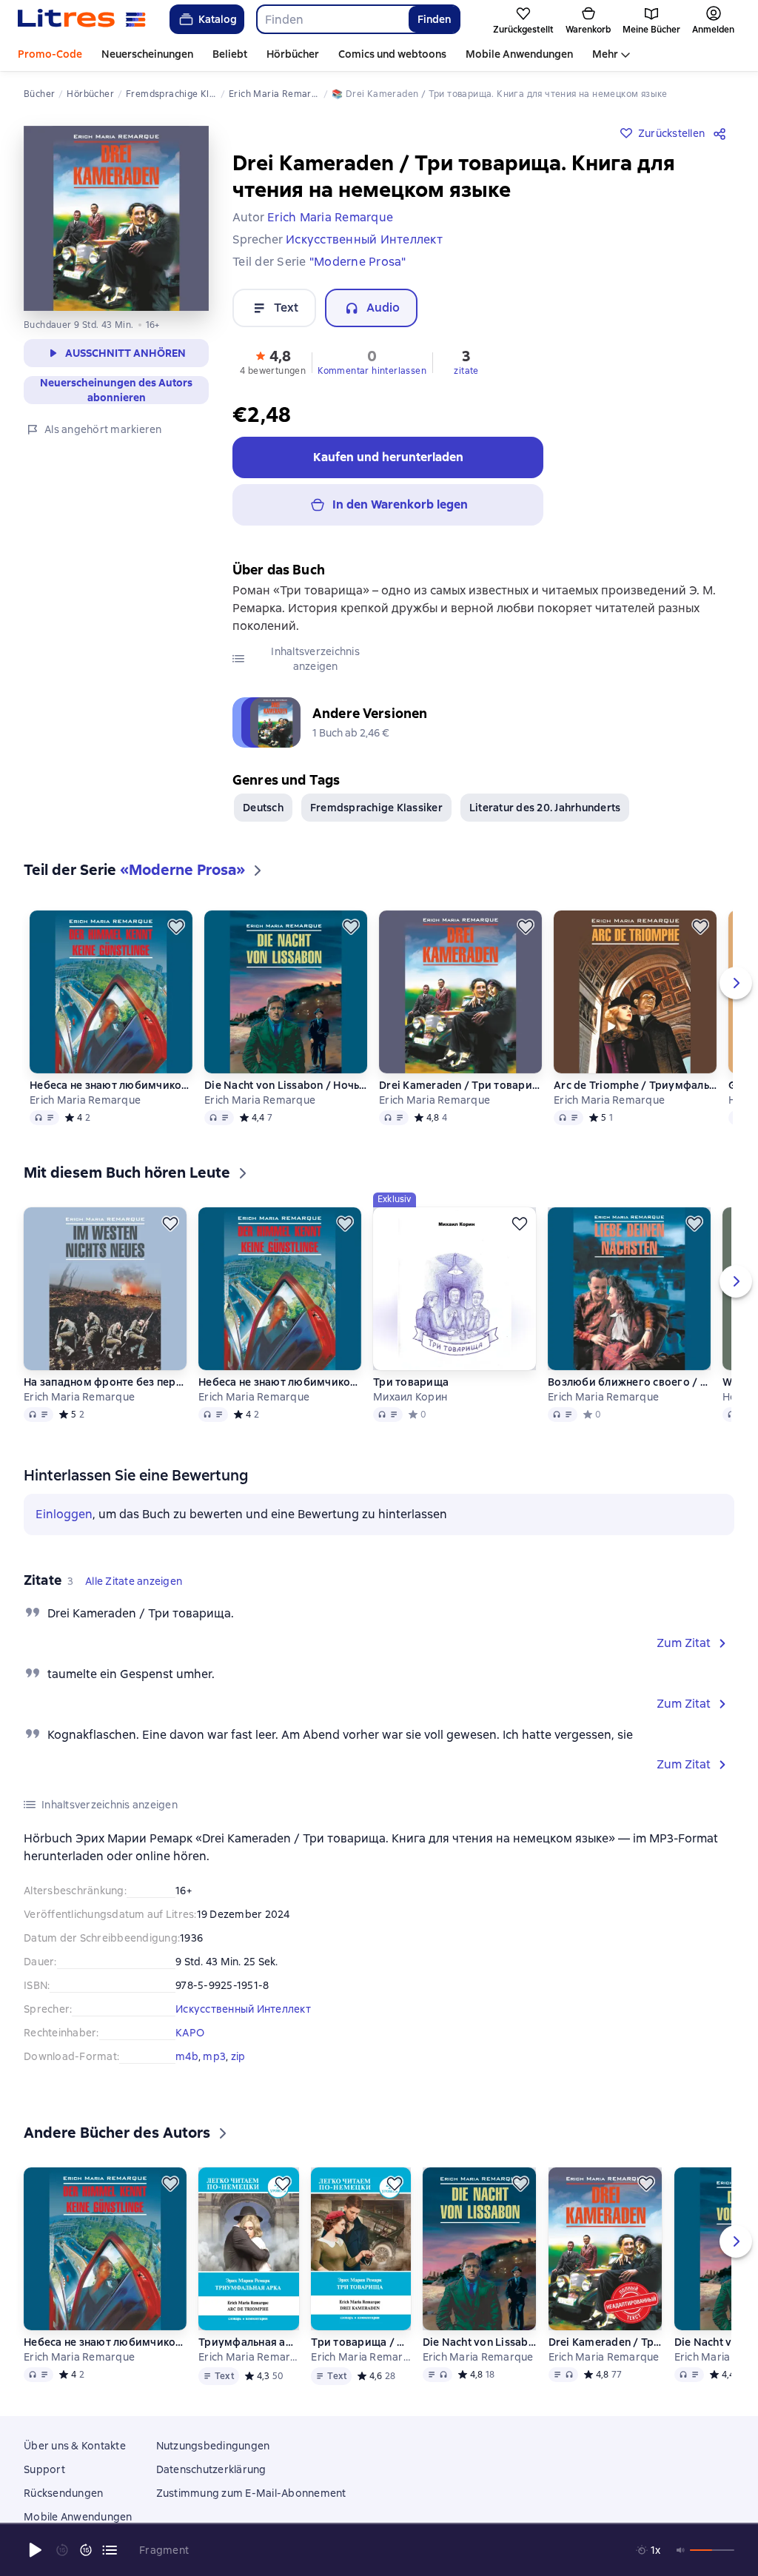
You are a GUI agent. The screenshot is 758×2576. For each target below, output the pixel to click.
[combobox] (332, 19)
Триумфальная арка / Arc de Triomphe (249, 2364)
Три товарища (411, 1382)
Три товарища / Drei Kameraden (360, 2364)
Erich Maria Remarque (85, 1100)
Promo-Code (50, 54)
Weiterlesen (564, 2450)
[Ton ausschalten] (681, 2550)
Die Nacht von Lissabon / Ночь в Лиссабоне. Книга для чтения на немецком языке (286, 1085)
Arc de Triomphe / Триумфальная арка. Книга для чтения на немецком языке (635, 1085)
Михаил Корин (410, 1397)
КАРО (190, 2033)
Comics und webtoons (392, 54)
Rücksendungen (63, 2515)
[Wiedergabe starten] (36, 2550)
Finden (434, 19)
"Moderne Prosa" (358, 262)
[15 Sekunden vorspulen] (86, 2550)
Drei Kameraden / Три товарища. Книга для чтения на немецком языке (460, 1085)
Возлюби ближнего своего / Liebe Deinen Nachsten (629, 1382)
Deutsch (263, 808)
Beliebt (230, 54)
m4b (187, 2056)
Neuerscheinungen (147, 54)
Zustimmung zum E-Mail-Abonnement (251, 2515)
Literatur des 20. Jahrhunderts (545, 808)
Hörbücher (293, 54)
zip (238, 2056)
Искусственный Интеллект (243, 2009)
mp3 (214, 2056)
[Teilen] (722, 133)
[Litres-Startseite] (82, 19)
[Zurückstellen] (176, 927)
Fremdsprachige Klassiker (376, 808)
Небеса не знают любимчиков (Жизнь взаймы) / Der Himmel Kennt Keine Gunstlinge (111, 1085)
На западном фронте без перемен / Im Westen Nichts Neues (105, 1382)
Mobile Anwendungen (519, 54)
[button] (273, 361)
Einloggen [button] (64, 1514)
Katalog (218, 19)
